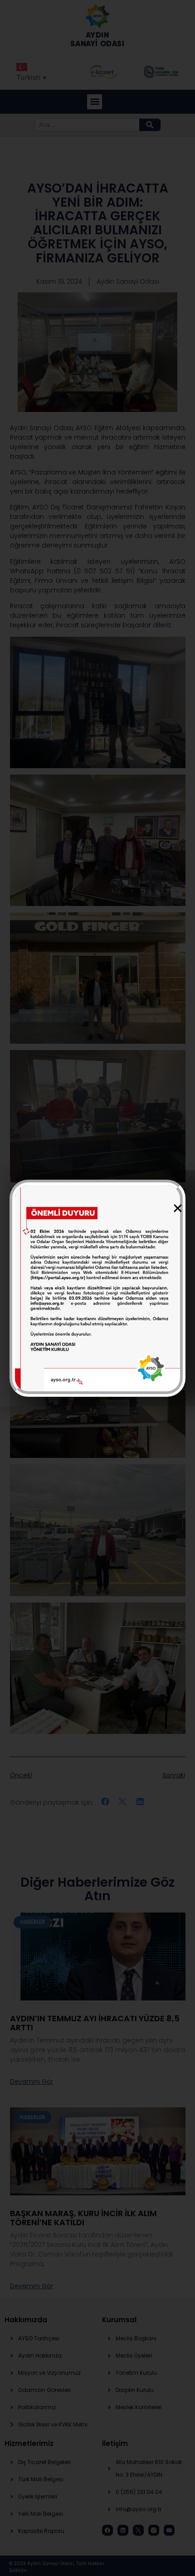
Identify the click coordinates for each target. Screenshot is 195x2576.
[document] (97, 1288)
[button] (178, 1208)
